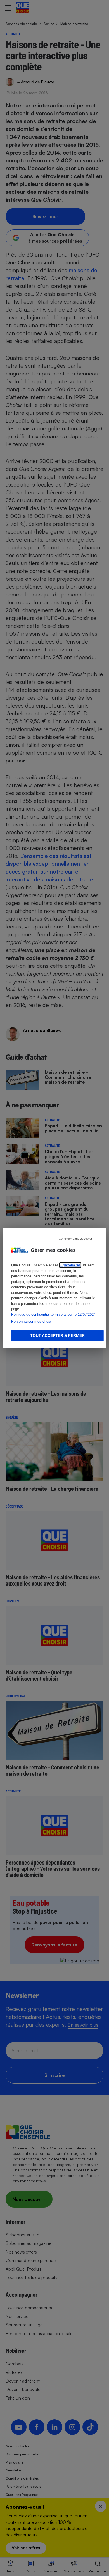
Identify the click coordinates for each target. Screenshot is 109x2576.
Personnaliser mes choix (31, 1322)
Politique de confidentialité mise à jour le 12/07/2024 (53, 1314)
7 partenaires (70, 1265)
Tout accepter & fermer (57, 1335)
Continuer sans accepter (75, 1239)
